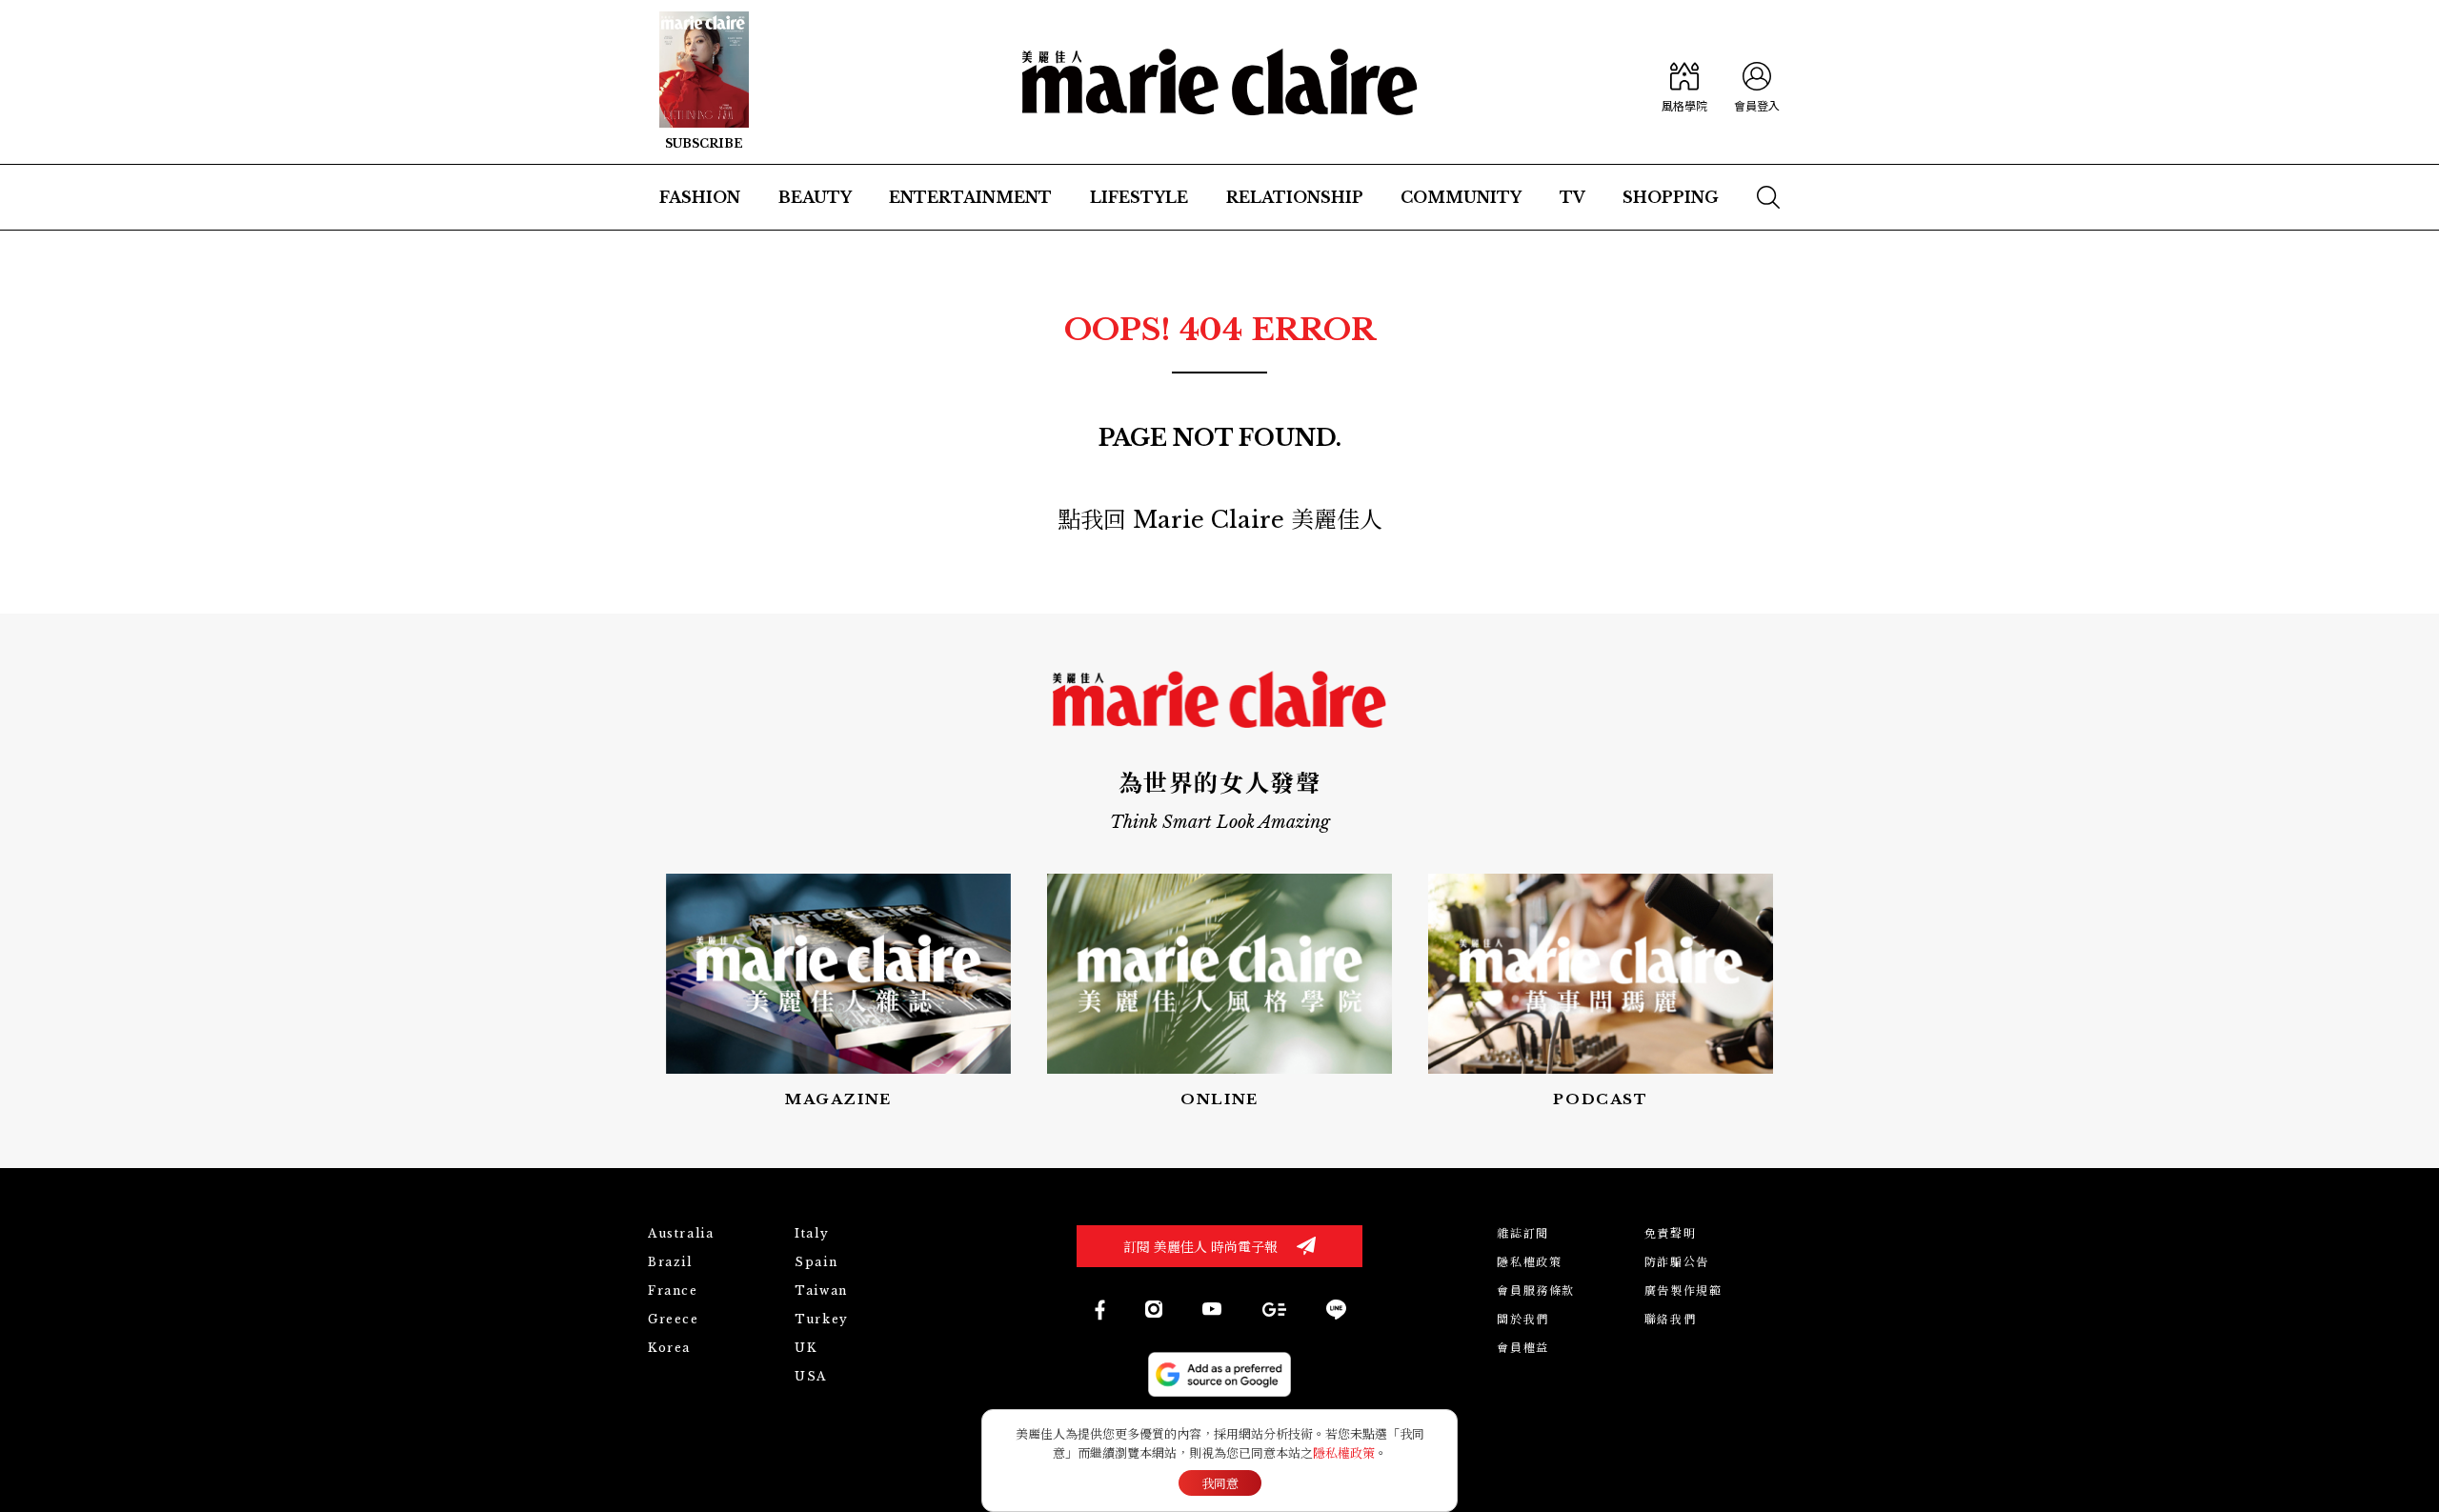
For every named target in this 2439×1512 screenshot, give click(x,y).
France (673, 1290)
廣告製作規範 (1683, 1290)
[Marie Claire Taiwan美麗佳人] (1212, 1309)
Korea (669, 1348)
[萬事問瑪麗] (1601, 992)
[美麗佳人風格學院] (1684, 82)
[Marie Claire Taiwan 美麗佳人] (1154, 1309)
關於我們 (1522, 1319)
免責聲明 (1670, 1233)
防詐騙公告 (1677, 1262)
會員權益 (1522, 1348)
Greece (674, 1319)
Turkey (822, 1319)
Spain (816, 1262)
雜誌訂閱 (1522, 1233)
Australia (681, 1233)
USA (811, 1376)
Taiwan (821, 1290)
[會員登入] (1757, 82)
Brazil (670, 1262)
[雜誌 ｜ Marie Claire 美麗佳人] (704, 82)
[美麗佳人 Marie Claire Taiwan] (1099, 1310)
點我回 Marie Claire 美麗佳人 (1220, 520)
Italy (812, 1233)
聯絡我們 (1670, 1319)
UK (806, 1348)
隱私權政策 (1529, 1262)
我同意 (1220, 1484)
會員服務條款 (1536, 1290)
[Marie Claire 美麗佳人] (1220, 82)
